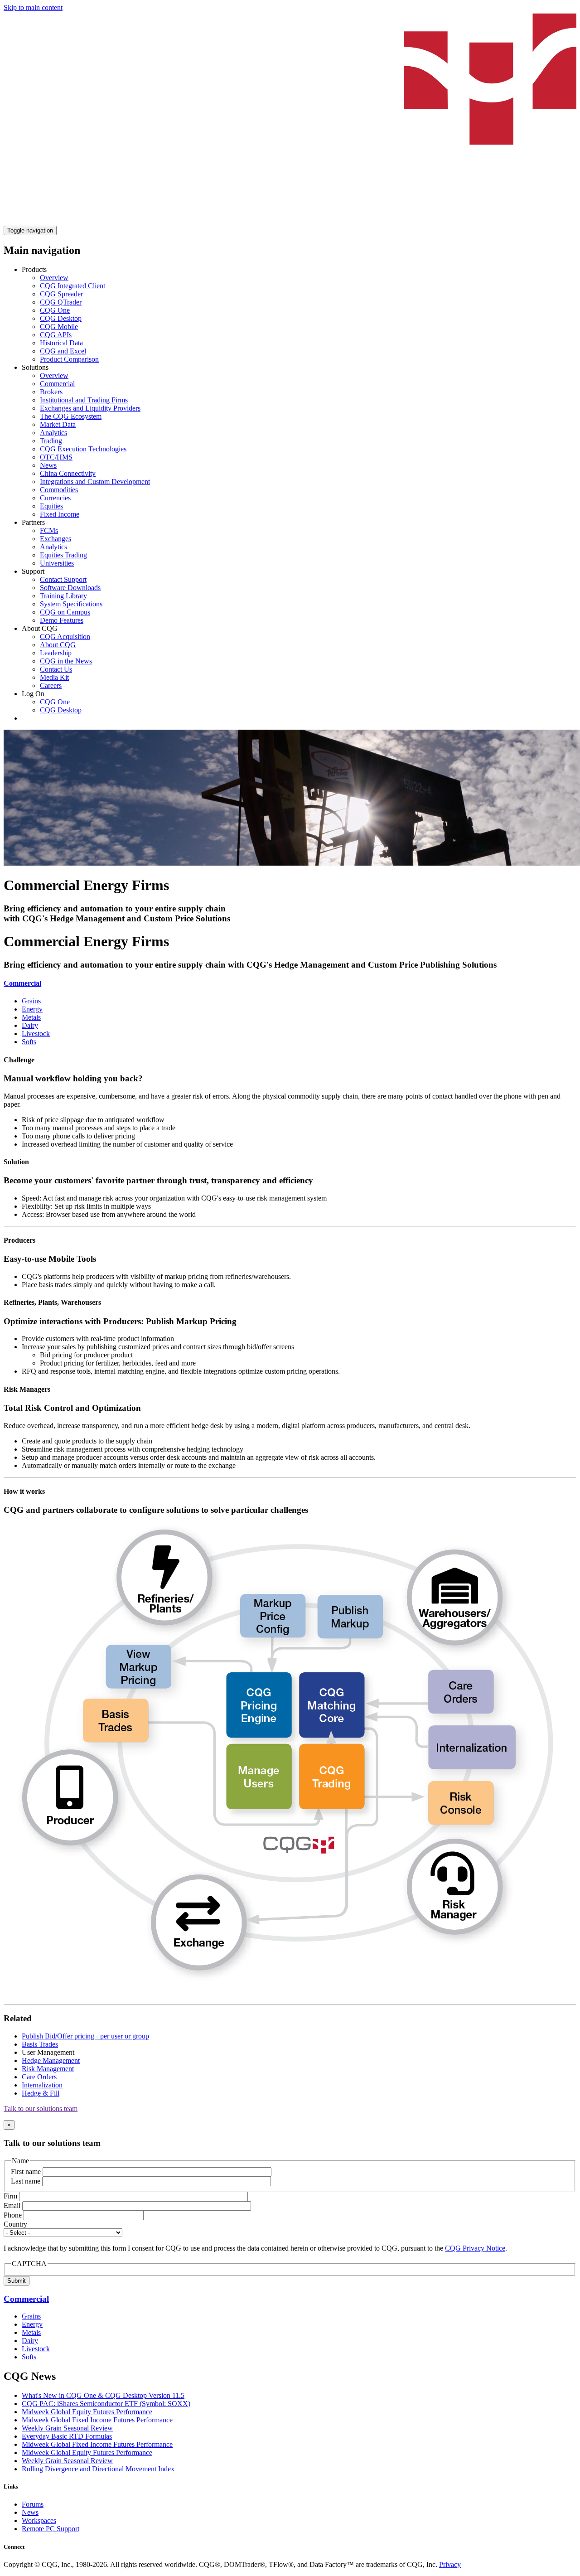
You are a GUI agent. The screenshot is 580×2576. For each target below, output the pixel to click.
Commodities (59, 490)
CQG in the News (66, 661)
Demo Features (62, 620)
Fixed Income (60, 514)
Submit (17, 2281)
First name (26, 2172)
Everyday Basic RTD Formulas (67, 2436)
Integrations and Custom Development (95, 482)
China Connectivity (68, 473)
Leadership (56, 653)
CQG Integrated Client (72, 286)
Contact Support (63, 579)
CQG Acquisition (65, 637)
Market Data (58, 424)
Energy (32, 1009)
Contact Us (56, 669)
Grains (31, 1001)
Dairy (30, 1025)
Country (15, 2224)
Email (12, 2206)
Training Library (63, 596)
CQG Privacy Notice (475, 2248)
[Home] (290, 221)
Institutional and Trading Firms (84, 400)
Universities (57, 563)
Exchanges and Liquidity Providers (90, 408)
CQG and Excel (63, 351)
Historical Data (61, 343)
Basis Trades (40, 2044)
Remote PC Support (51, 2529)
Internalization (42, 2085)
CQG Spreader (61, 294)
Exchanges (56, 539)
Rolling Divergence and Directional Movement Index (98, 2469)
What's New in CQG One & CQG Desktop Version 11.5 (103, 2395)
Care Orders (39, 2077)
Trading (51, 441)
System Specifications (71, 604)
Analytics (53, 433)
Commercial (57, 384)
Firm (10, 2196)
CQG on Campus (65, 612)
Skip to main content (33, 7)
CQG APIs (56, 335)
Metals (31, 1017)
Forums (33, 2504)
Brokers (51, 392)
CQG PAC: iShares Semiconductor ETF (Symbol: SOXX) (106, 2404)
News (48, 465)
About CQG (58, 645)
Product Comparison (69, 359)
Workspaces (39, 2520)
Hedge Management (51, 2060)
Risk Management (48, 2069)
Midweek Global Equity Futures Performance (87, 2412)
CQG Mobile (59, 327)
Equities (51, 506)
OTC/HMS (56, 457)
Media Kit (54, 677)
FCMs (49, 530)
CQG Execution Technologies (83, 449)
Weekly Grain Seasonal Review (67, 2428)
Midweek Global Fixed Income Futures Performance (97, 2420)
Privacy (450, 2564)
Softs (29, 1042)
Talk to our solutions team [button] (41, 2109)
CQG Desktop (61, 318)
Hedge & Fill (41, 2093)
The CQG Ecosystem (71, 416)
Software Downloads (70, 588)
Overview (54, 278)
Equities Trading (63, 555)
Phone (13, 2215)
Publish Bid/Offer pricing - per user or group (85, 2036)
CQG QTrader (61, 302)
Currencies (55, 498)
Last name (26, 2181)
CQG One (55, 310)
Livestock (36, 1034)
